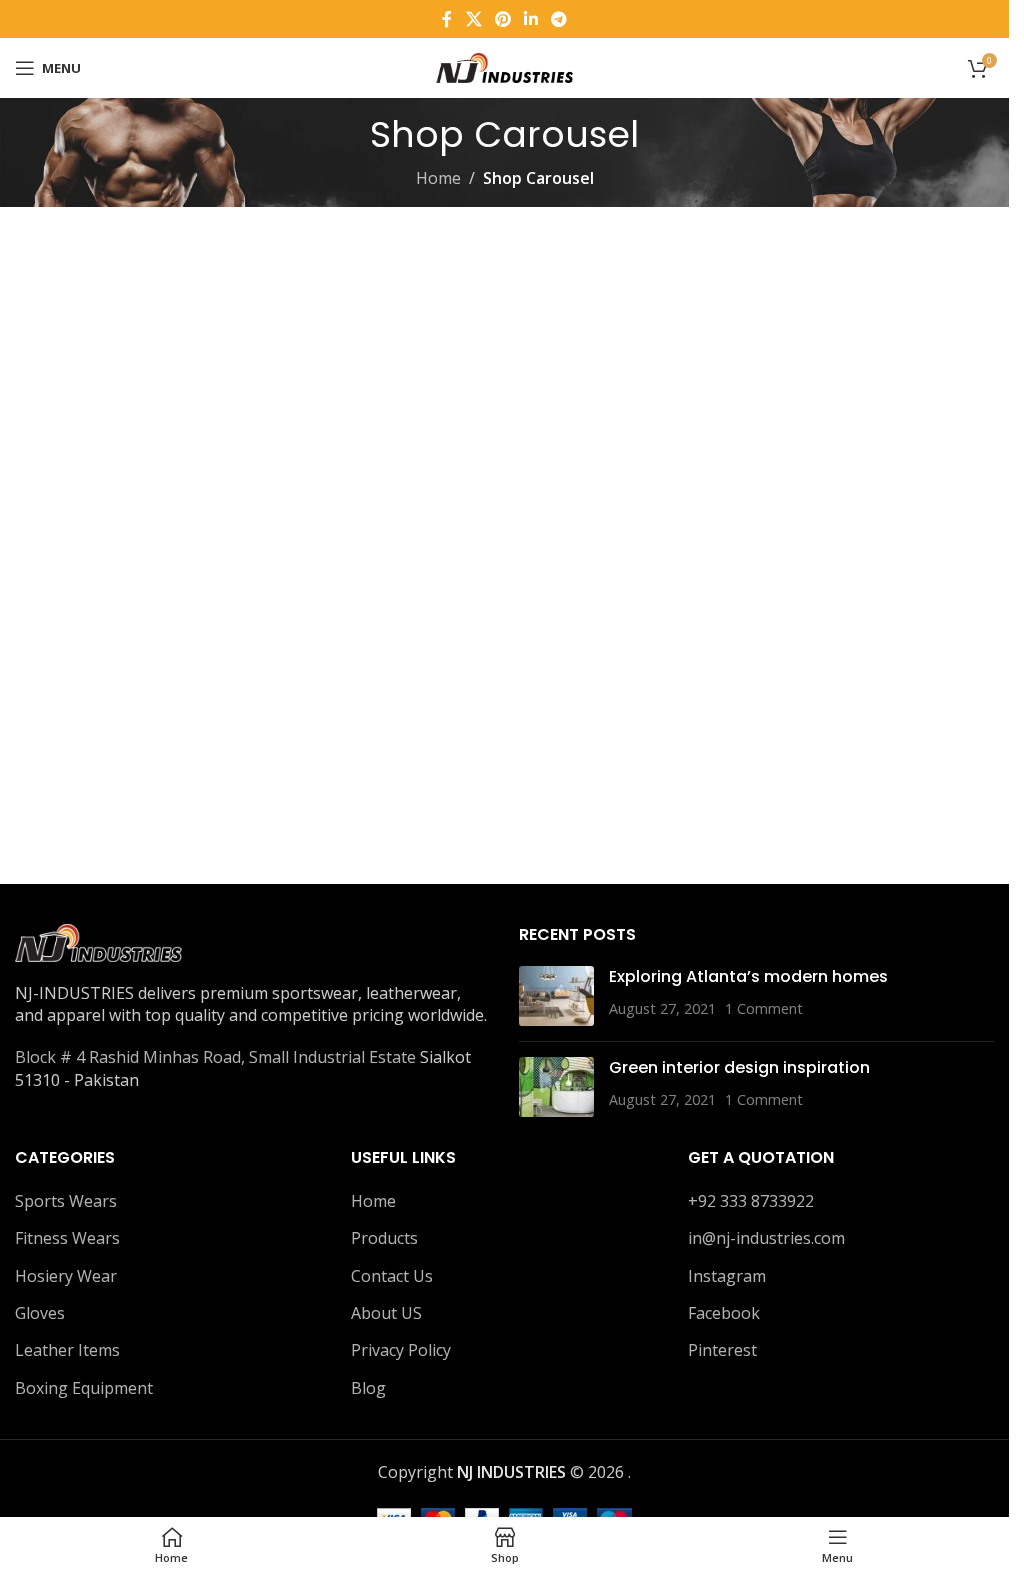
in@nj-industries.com (766, 1238)
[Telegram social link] (559, 19)
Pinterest (722, 1350)
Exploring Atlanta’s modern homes (748, 976)
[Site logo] (505, 66)
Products (384, 1238)
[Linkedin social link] (531, 19)
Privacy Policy (401, 1350)
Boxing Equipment (84, 1388)
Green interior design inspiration (739, 1067)
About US (386, 1313)
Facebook (724, 1313)
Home (438, 178)
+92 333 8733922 (751, 1201)
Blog (368, 1388)
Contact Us (392, 1276)
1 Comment (764, 1008)
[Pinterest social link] (502, 19)
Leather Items (67, 1350)
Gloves (40, 1313)
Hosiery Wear (66, 1276)
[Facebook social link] (447, 19)
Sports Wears (66, 1201)
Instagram (727, 1276)
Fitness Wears (67, 1238)
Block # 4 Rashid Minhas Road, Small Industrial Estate (215, 1057)
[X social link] (473, 19)
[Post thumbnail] (556, 996)
